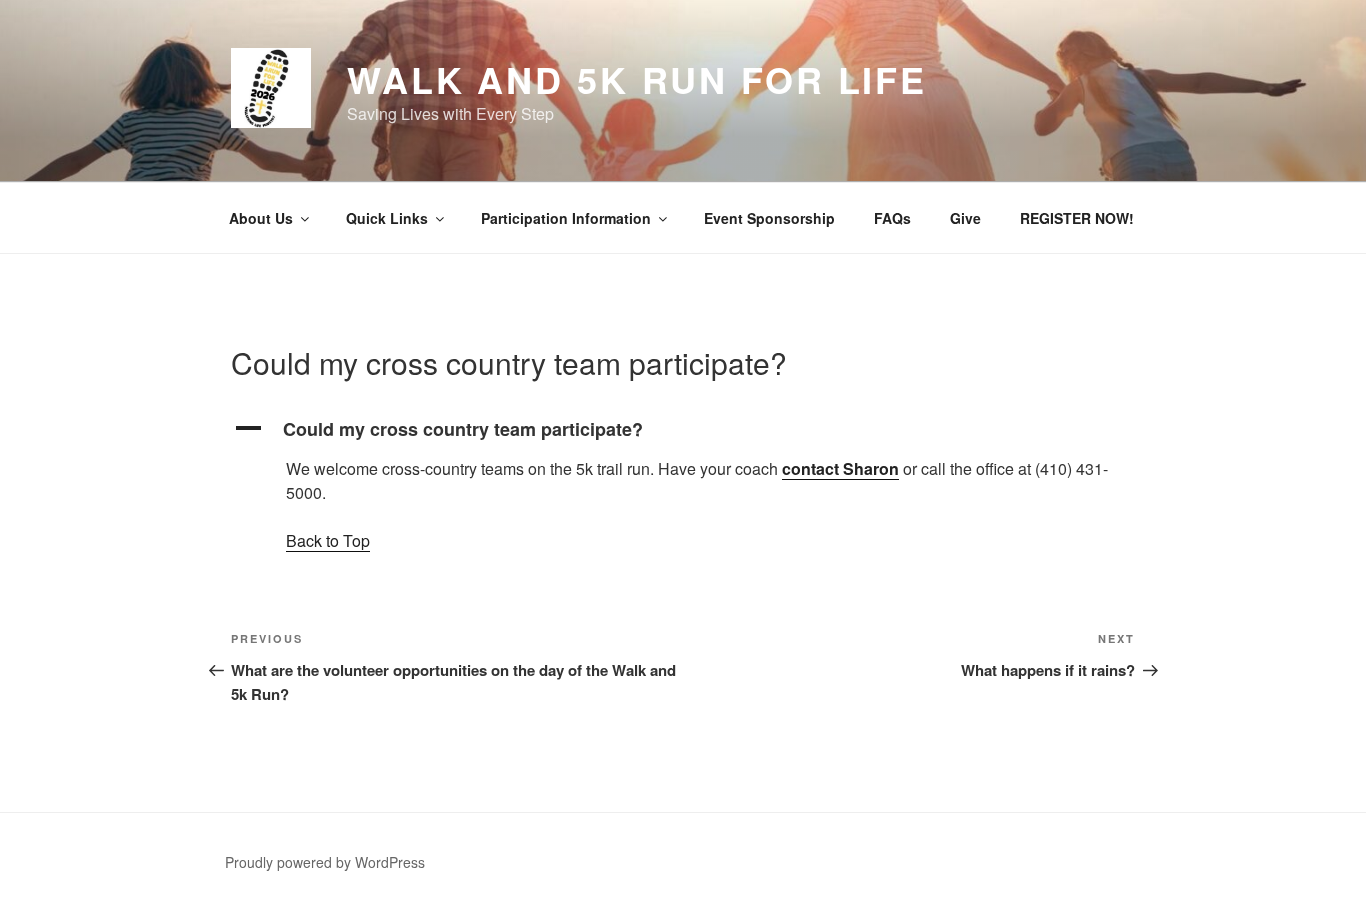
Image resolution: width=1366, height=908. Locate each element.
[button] (683, 429)
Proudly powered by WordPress (325, 862)
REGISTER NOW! (1077, 218)
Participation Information (566, 218)
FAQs (892, 218)
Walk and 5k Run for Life (637, 79)
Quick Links (387, 218)
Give (965, 218)
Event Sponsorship (769, 218)
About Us (261, 218)
